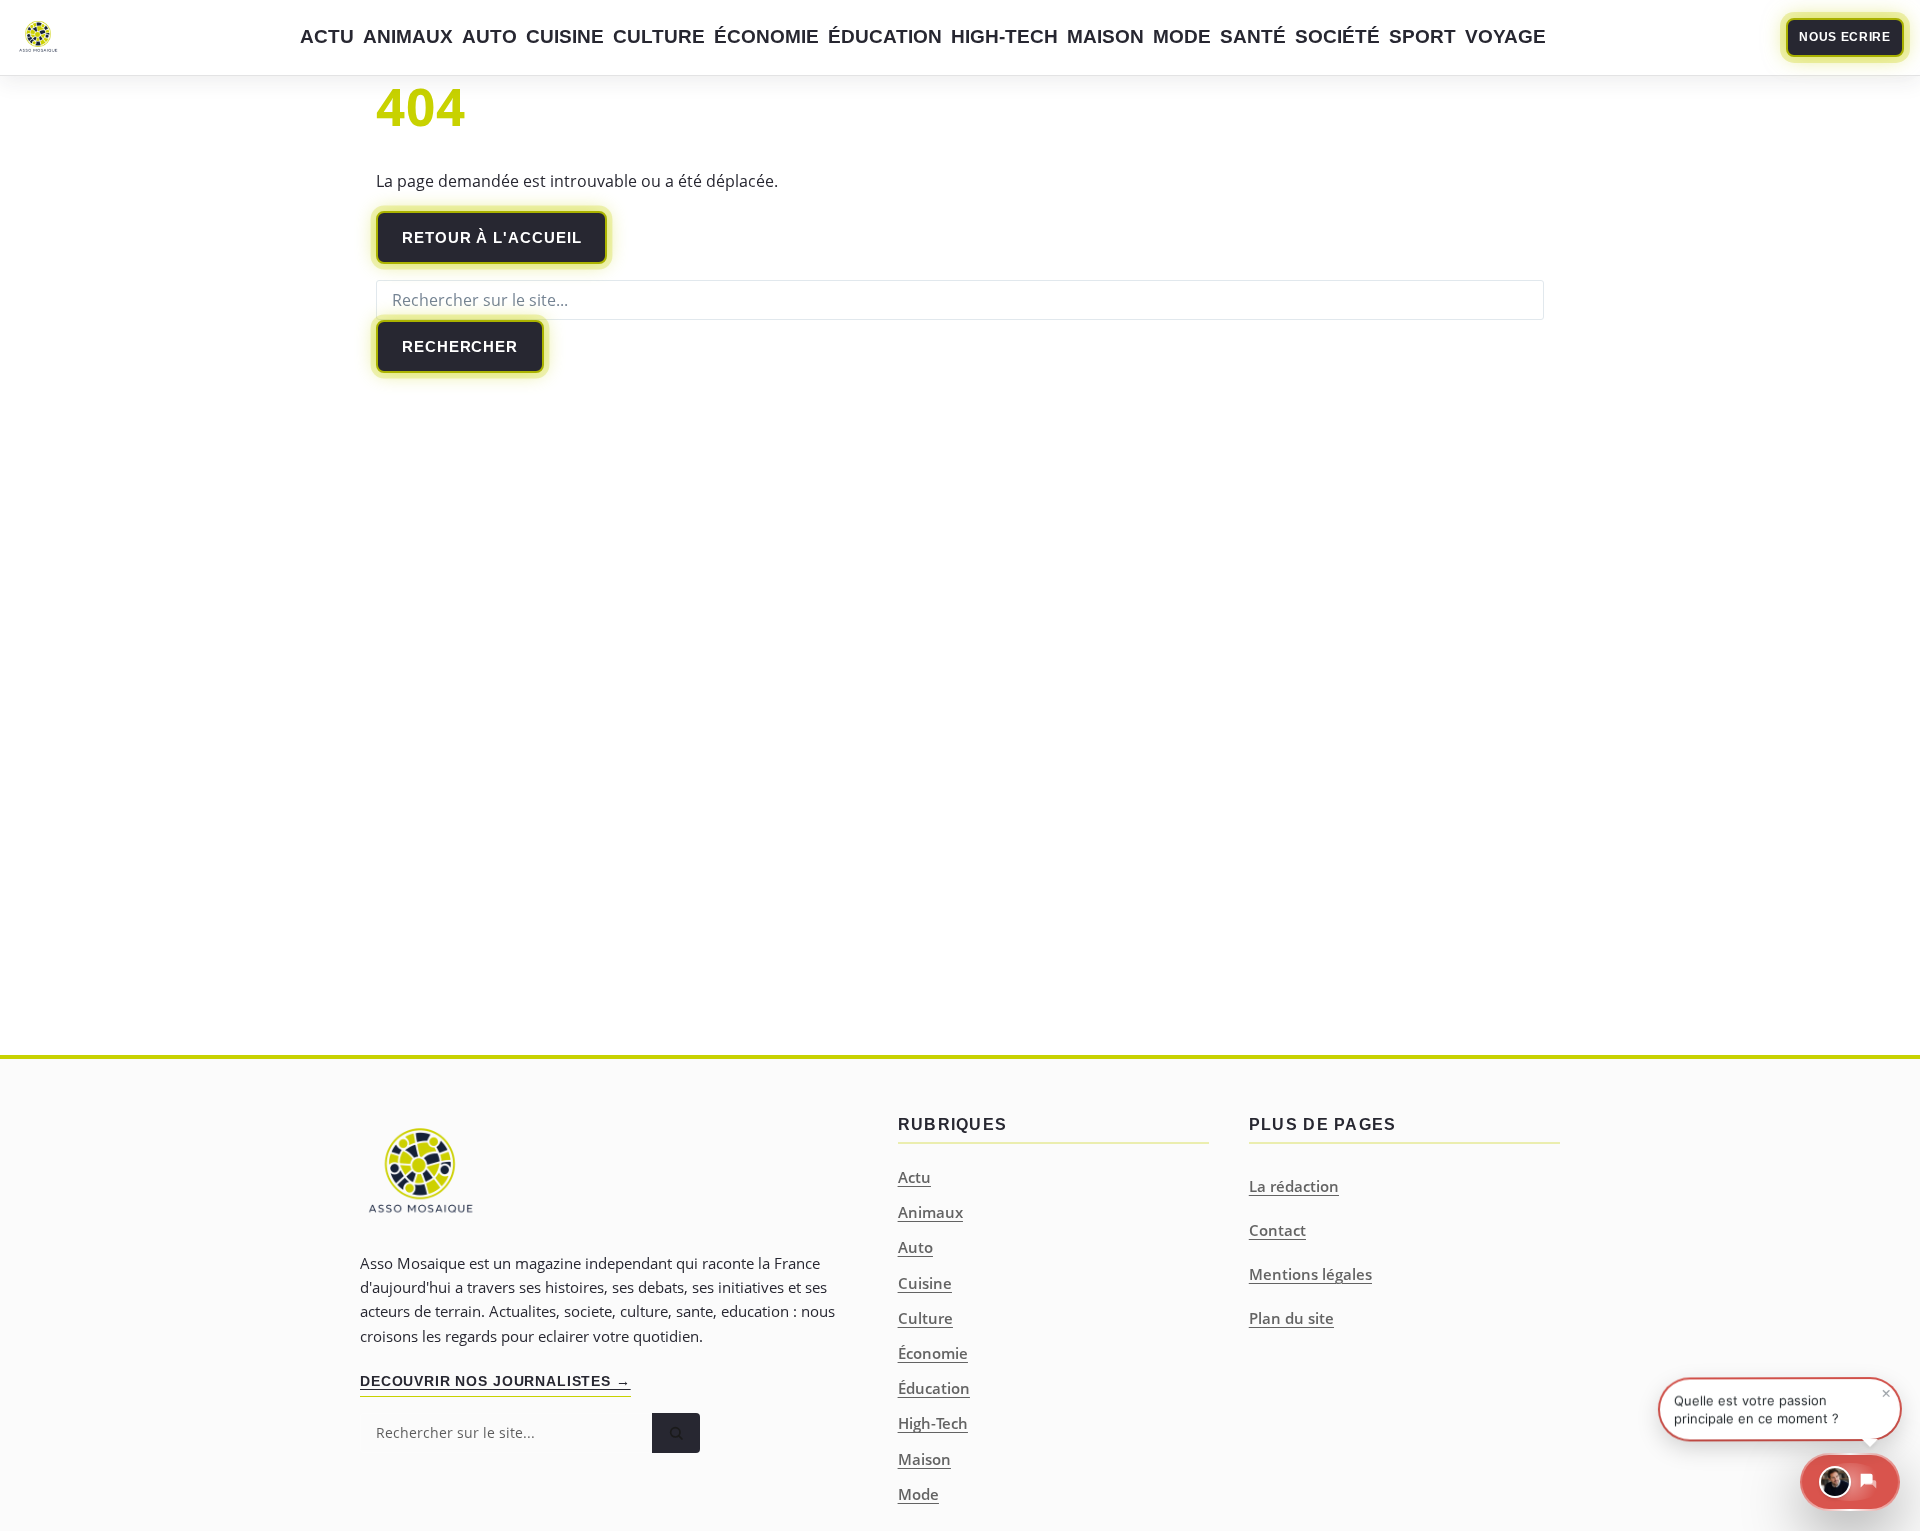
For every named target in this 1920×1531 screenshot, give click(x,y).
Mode (1182, 36)
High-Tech (1004, 36)
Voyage (1505, 36)
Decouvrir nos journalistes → (495, 1381)
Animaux (408, 36)
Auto (489, 36)
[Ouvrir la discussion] (1850, 1482)
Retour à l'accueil (491, 237)
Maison (1105, 36)
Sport (1422, 36)
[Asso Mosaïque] (38, 38)
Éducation (885, 36)
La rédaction (1294, 1186)
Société (1337, 36)
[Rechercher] (676, 1433)
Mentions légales (1310, 1274)
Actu (327, 36)
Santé (1253, 36)
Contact (1277, 1230)
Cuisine (565, 36)
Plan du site (1291, 1318)
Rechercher (460, 346)
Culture (659, 36)
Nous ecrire (1845, 37)
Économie (766, 36)
